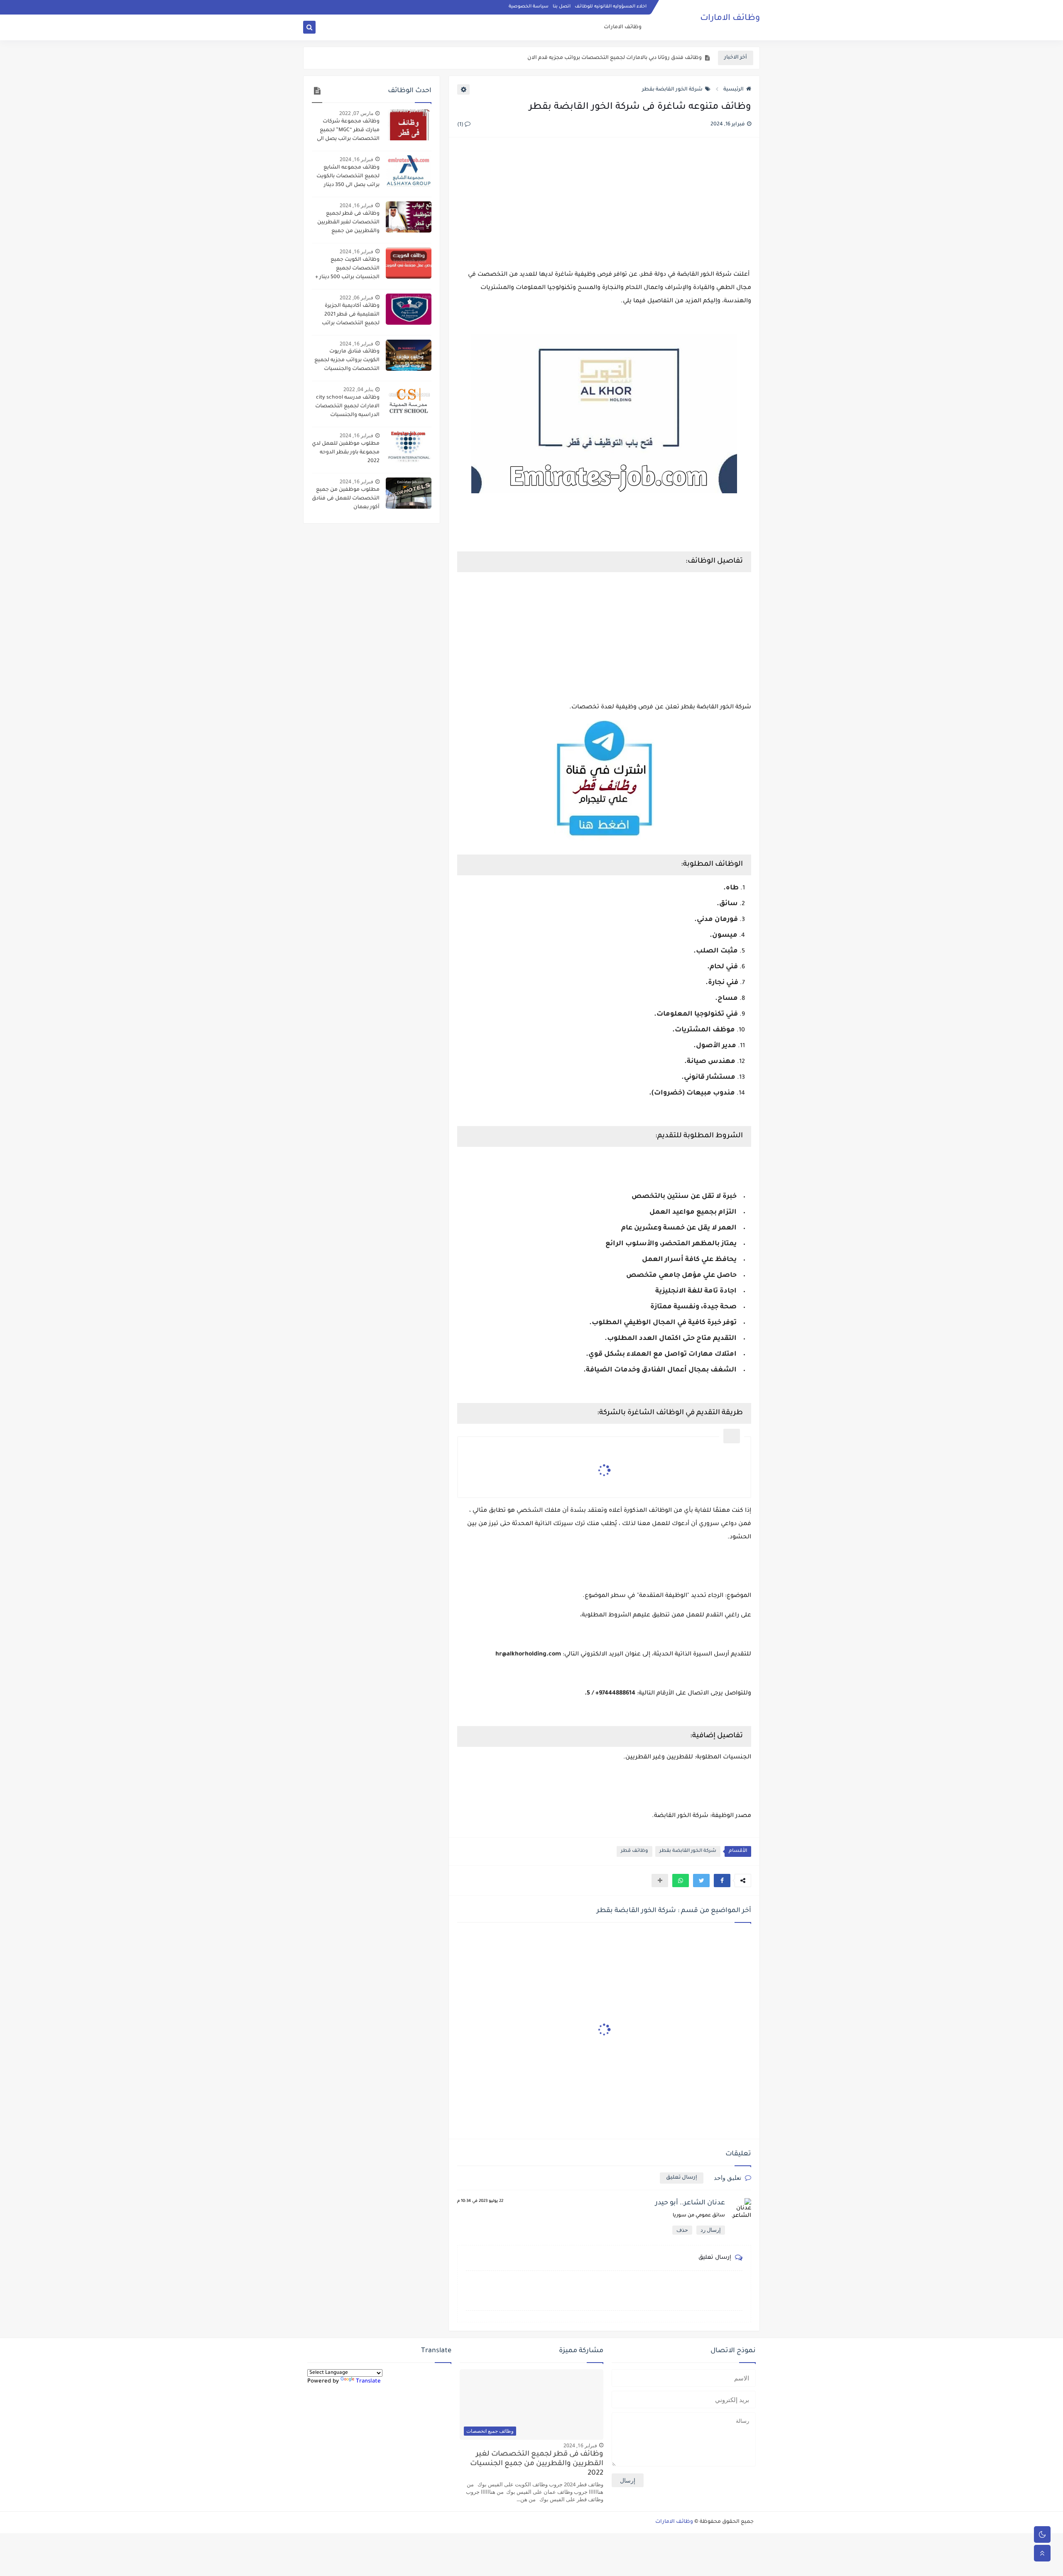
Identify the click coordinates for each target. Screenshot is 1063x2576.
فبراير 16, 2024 (356, 159)
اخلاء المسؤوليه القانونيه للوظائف (611, 7)
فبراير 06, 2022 (356, 298)
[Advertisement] (604, 204)
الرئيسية (734, 90)
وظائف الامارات (730, 19)
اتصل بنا (562, 7)
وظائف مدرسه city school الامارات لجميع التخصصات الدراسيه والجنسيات (347, 406)
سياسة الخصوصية (529, 7)
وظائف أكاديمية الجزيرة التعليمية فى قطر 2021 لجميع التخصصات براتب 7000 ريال (351, 316)
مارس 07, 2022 (356, 113)
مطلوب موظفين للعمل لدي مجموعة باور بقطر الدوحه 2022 (346, 453)
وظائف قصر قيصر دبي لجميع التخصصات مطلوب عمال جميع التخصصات (614, 58)
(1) (461, 125)
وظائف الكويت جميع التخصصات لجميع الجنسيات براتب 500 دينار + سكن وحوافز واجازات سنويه (346, 269)
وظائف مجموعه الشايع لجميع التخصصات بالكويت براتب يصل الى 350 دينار (348, 176)
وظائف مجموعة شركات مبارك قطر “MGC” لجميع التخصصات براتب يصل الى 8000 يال (348, 131)
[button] (722, 1881)
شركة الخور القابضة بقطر (672, 90)
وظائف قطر (634, 1851)
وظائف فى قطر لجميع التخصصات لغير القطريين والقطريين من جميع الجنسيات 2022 (348, 223)
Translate (368, 2381)
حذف (682, 2230)
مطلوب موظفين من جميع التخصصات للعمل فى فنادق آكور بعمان (346, 499)
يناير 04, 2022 (358, 389)
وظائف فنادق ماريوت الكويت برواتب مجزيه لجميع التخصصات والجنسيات (347, 360)
